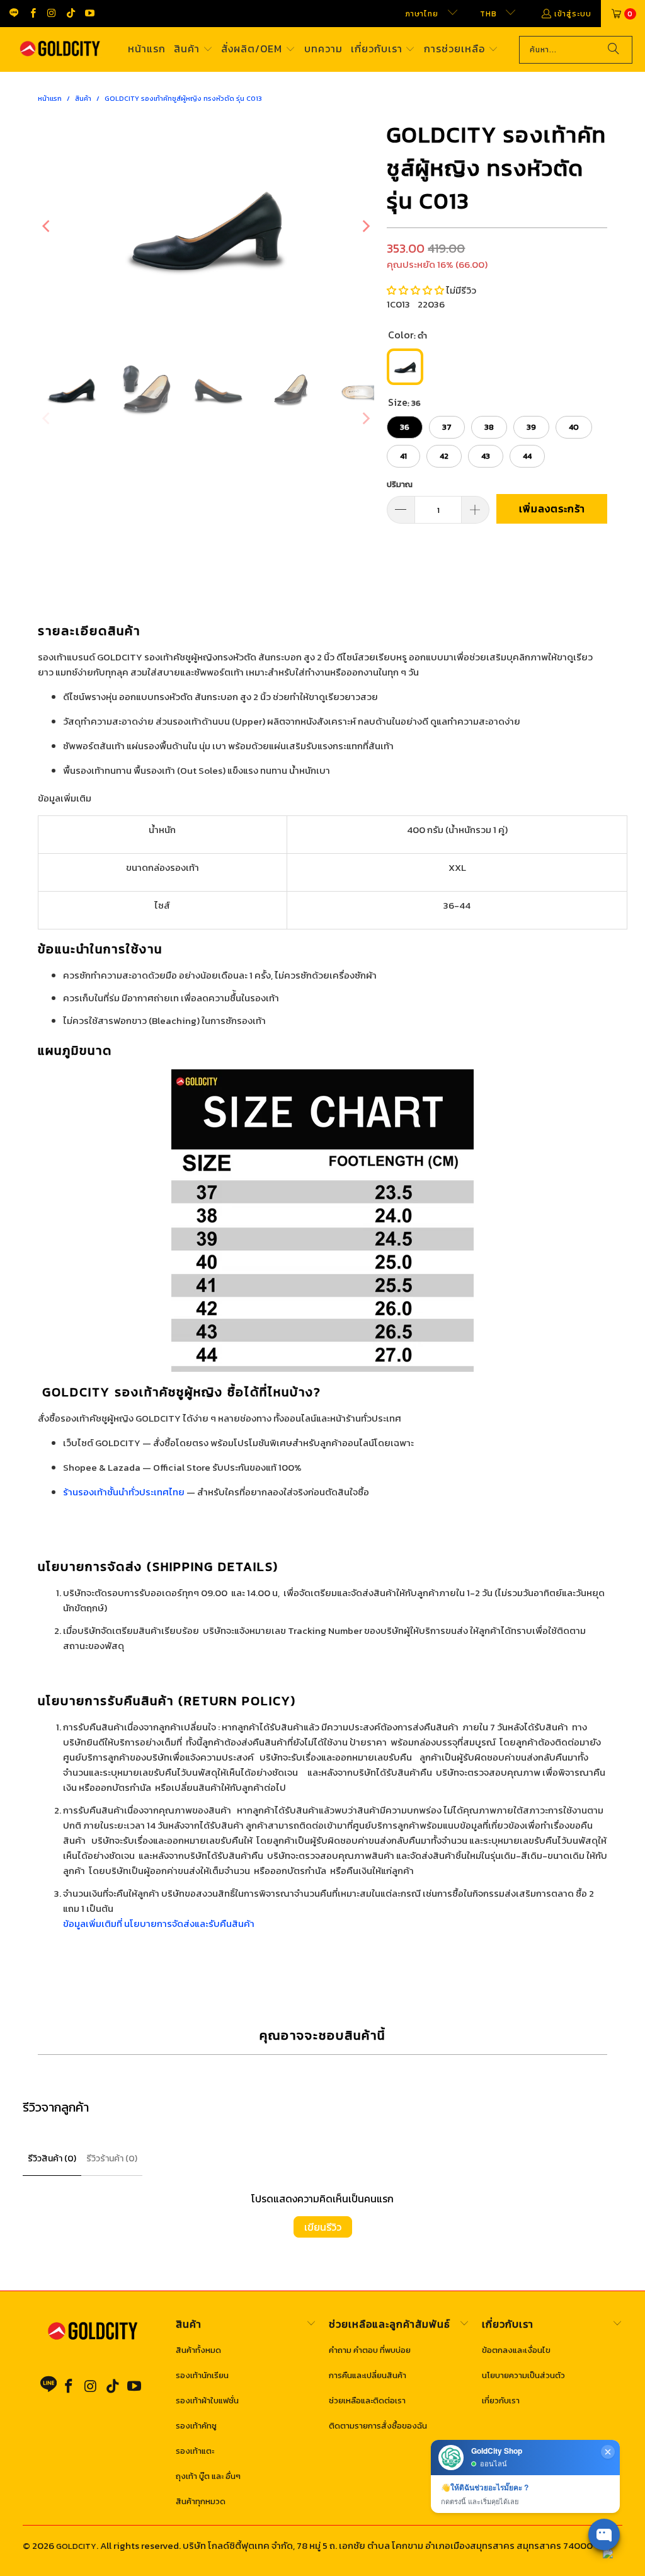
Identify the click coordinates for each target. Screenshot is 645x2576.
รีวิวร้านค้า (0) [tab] (112, 2159)
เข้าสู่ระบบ (573, 14)
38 (489, 427)
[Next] (365, 226)
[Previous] (47, 226)
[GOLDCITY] (60, 50)
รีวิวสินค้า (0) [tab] (52, 2159)
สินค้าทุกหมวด (201, 2501)
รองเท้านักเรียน (202, 2375)
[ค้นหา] (614, 50)
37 (447, 427)
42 (444, 456)
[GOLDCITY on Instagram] (51, 14)
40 (574, 427)
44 (527, 456)
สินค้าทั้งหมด (198, 2350)
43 (486, 456)
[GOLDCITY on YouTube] (89, 14)
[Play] (206, 226)
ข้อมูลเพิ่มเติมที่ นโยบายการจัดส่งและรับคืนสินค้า (159, 1923)
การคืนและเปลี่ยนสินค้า (368, 2375)
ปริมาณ (400, 484)
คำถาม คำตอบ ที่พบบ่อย (370, 2350)
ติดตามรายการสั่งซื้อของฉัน (378, 2426)
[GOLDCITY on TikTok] (70, 14)
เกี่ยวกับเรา (501, 2401)
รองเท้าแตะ (195, 2451)
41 (403, 456)
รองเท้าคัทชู (196, 2426)
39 (531, 427)
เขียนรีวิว (323, 2227)
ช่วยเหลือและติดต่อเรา (367, 2401)
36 (405, 427)
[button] (193, 49)
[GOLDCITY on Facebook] (32, 14)
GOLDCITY (76, 2546)
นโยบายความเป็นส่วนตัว (523, 2375)
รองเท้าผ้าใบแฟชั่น (207, 2401)
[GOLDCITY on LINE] (14, 13)
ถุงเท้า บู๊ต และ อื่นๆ (208, 2476)
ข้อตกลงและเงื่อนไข (516, 2350)
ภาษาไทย (423, 14)
